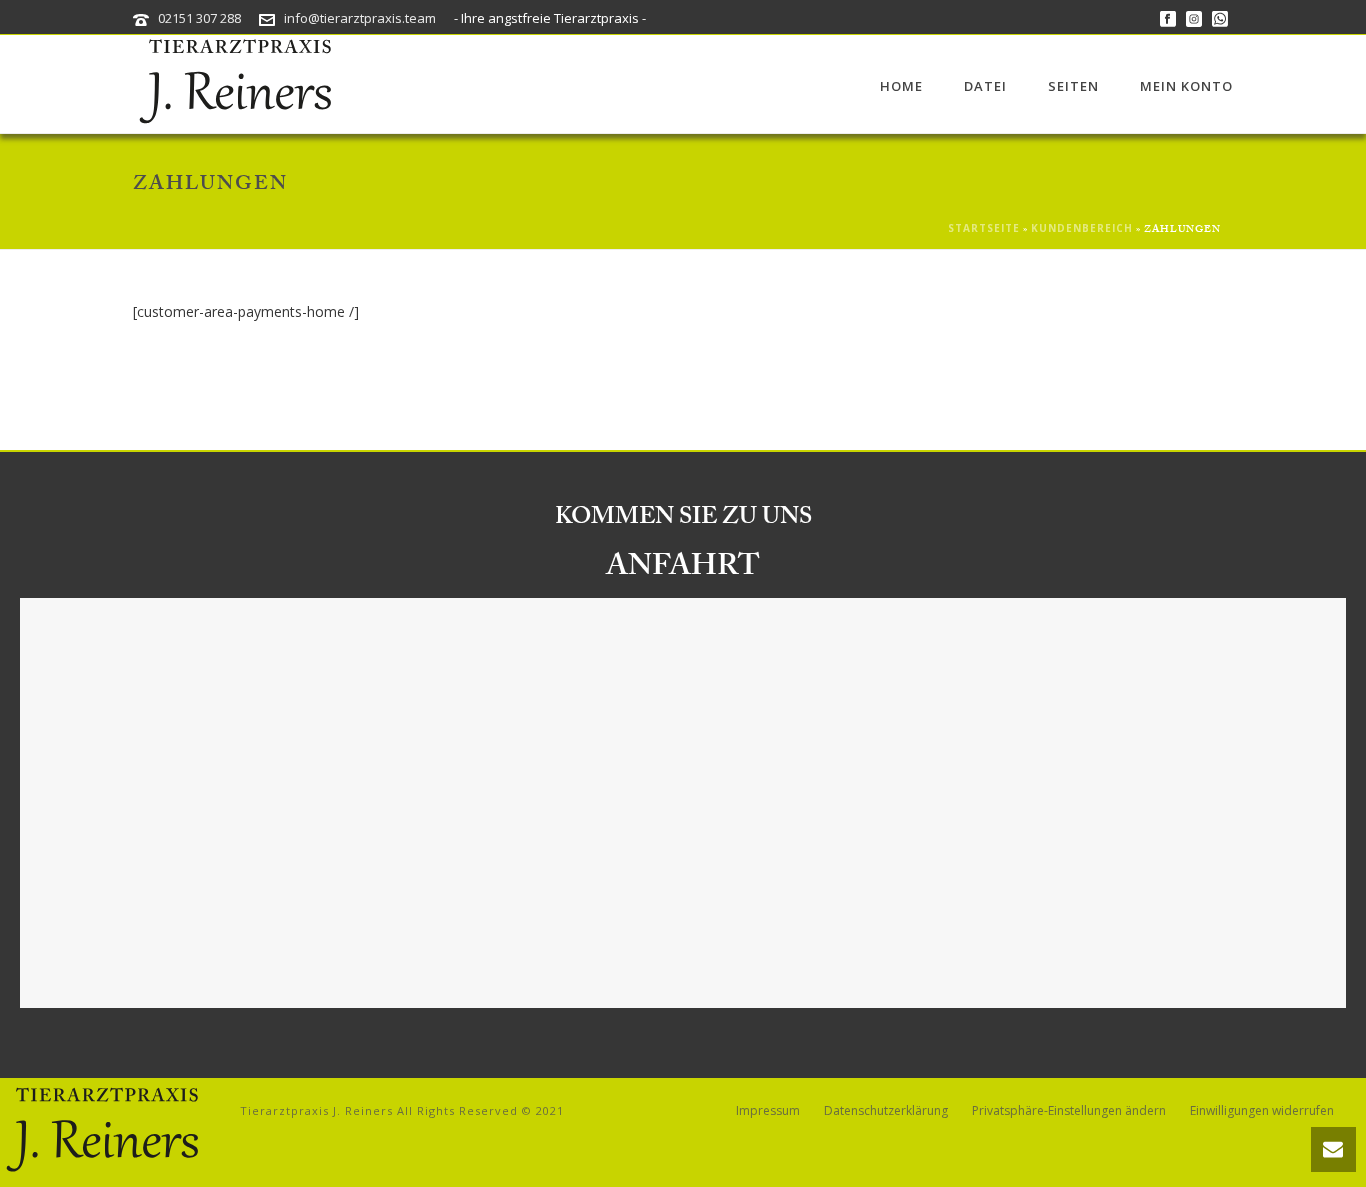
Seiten (1073, 86)
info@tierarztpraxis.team (360, 18)
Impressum (768, 1111)
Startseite (984, 228)
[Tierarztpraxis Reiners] (100, 1130)
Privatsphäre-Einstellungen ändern (1069, 1111)
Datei (985, 86)
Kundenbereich (1082, 228)
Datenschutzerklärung (886, 1111)
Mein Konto (1186, 86)
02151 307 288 (199, 18)
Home (901, 86)
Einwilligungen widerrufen (1262, 1111)
